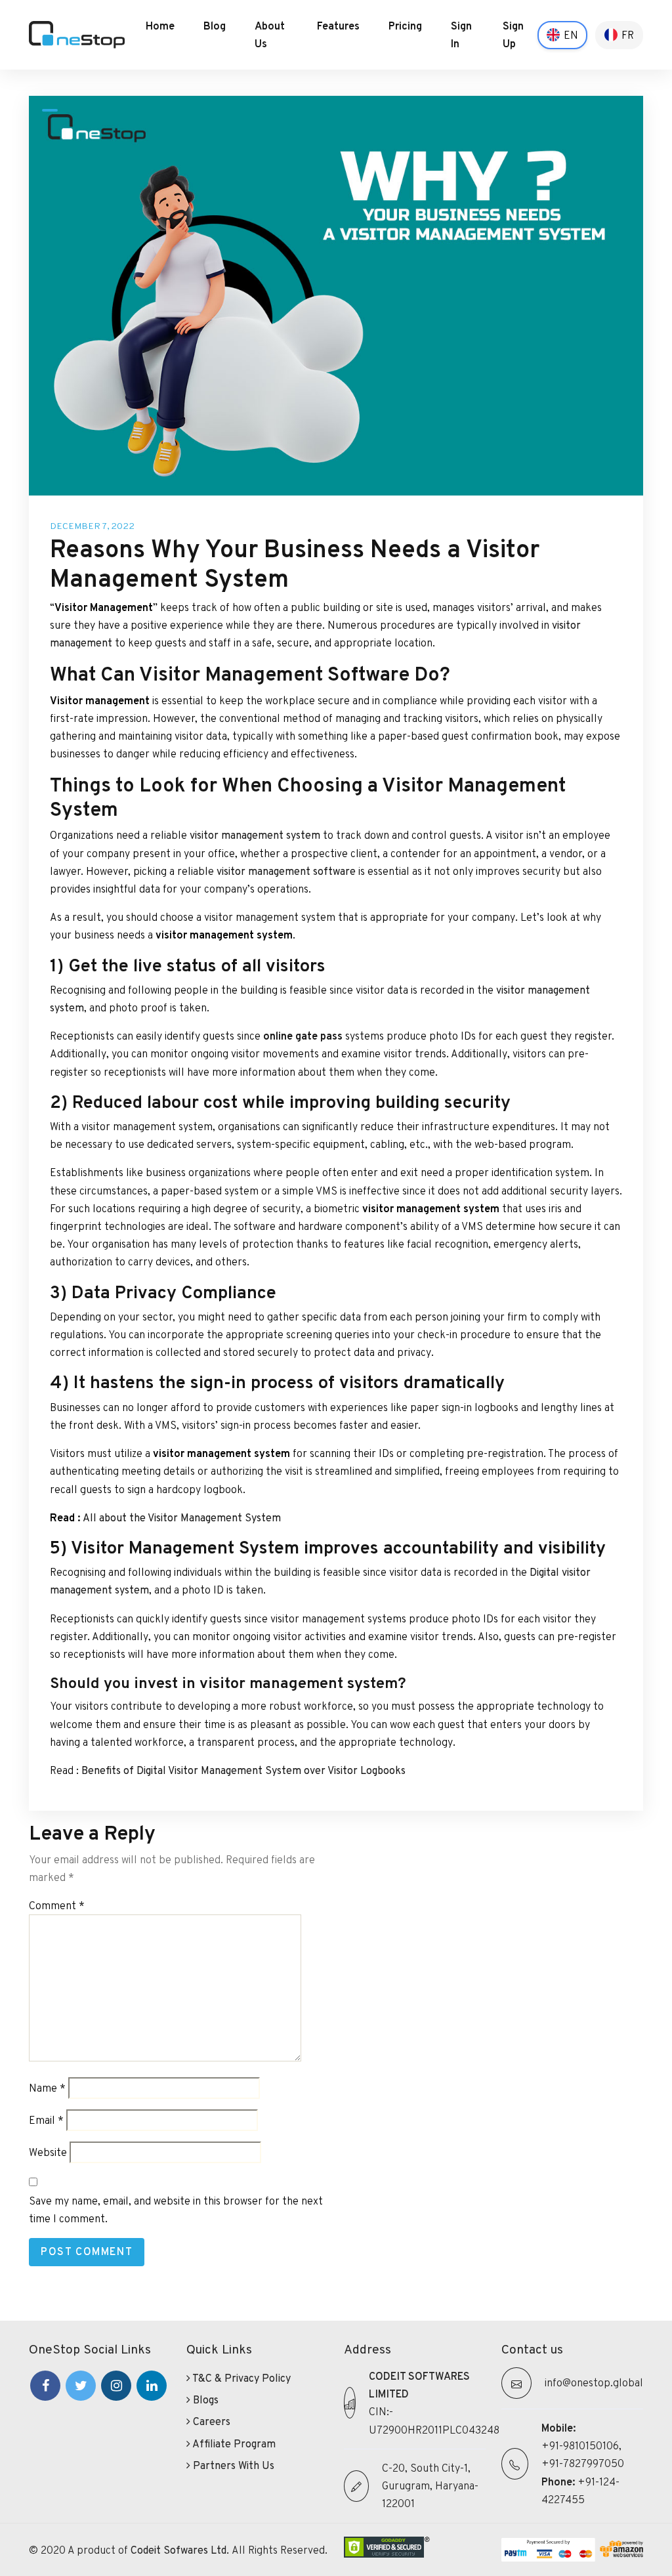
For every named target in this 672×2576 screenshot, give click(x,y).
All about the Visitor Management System (182, 1518)
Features (338, 26)
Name (47, 2088)
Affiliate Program (233, 2444)
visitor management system (255, 835)
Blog (215, 26)
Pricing (405, 26)
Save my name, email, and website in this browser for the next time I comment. (176, 2210)
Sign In (461, 35)
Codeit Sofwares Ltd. (181, 2550)
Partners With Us (232, 2465)
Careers (210, 2421)
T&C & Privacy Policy (241, 2378)
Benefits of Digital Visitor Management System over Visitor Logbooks (243, 1770)
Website (48, 2152)
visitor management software (286, 871)
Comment (57, 1906)
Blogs (204, 2400)
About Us (270, 35)
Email (46, 2120)
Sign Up (513, 35)
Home (160, 26)
